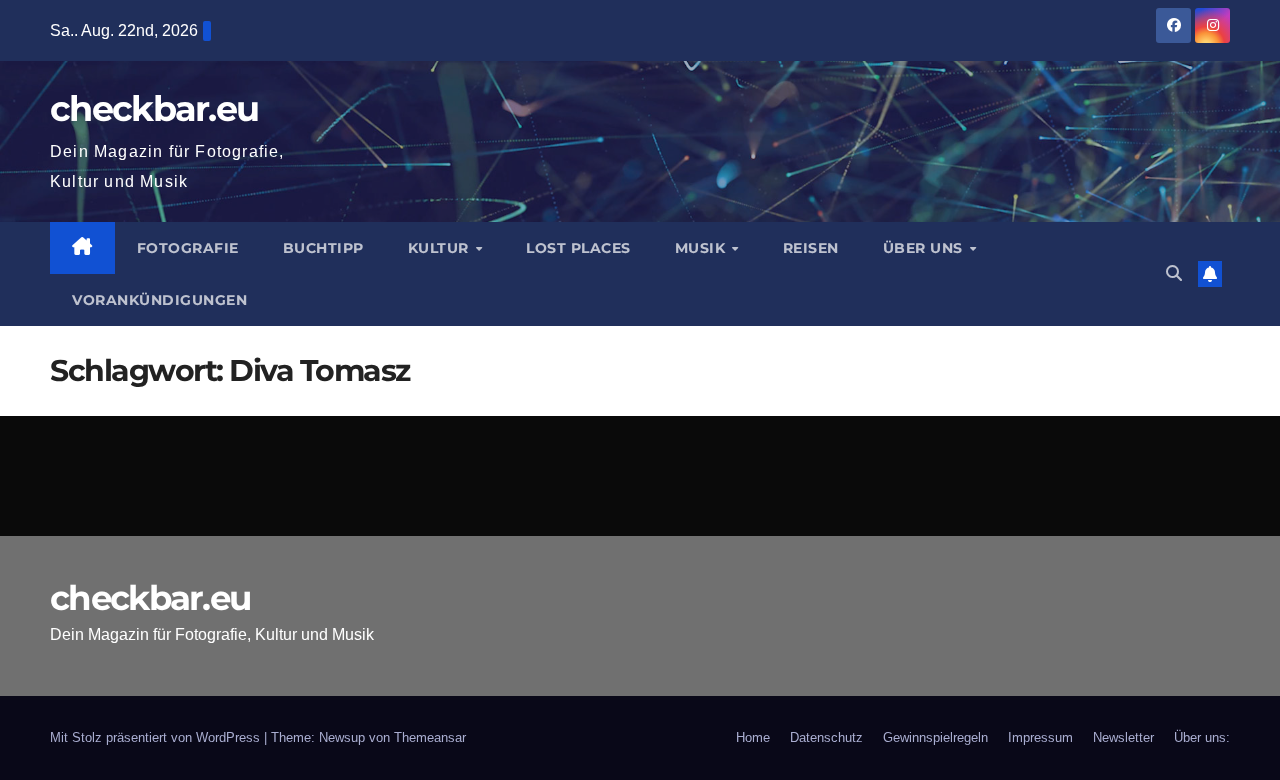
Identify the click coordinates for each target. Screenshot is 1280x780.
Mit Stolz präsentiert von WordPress (157, 737)
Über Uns (925, 248)
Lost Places (578, 248)
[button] (1174, 273)
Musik (702, 248)
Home (753, 737)
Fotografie (188, 248)
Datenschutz (826, 737)
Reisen (811, 248)
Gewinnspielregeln (935, 737)
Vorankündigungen (159, 300)
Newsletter (1123, 737)
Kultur (441, 248)
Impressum (1040, 737)
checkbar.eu (154, 108)
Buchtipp (323, 248)
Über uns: (1202, 737)
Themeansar (430, 737)
